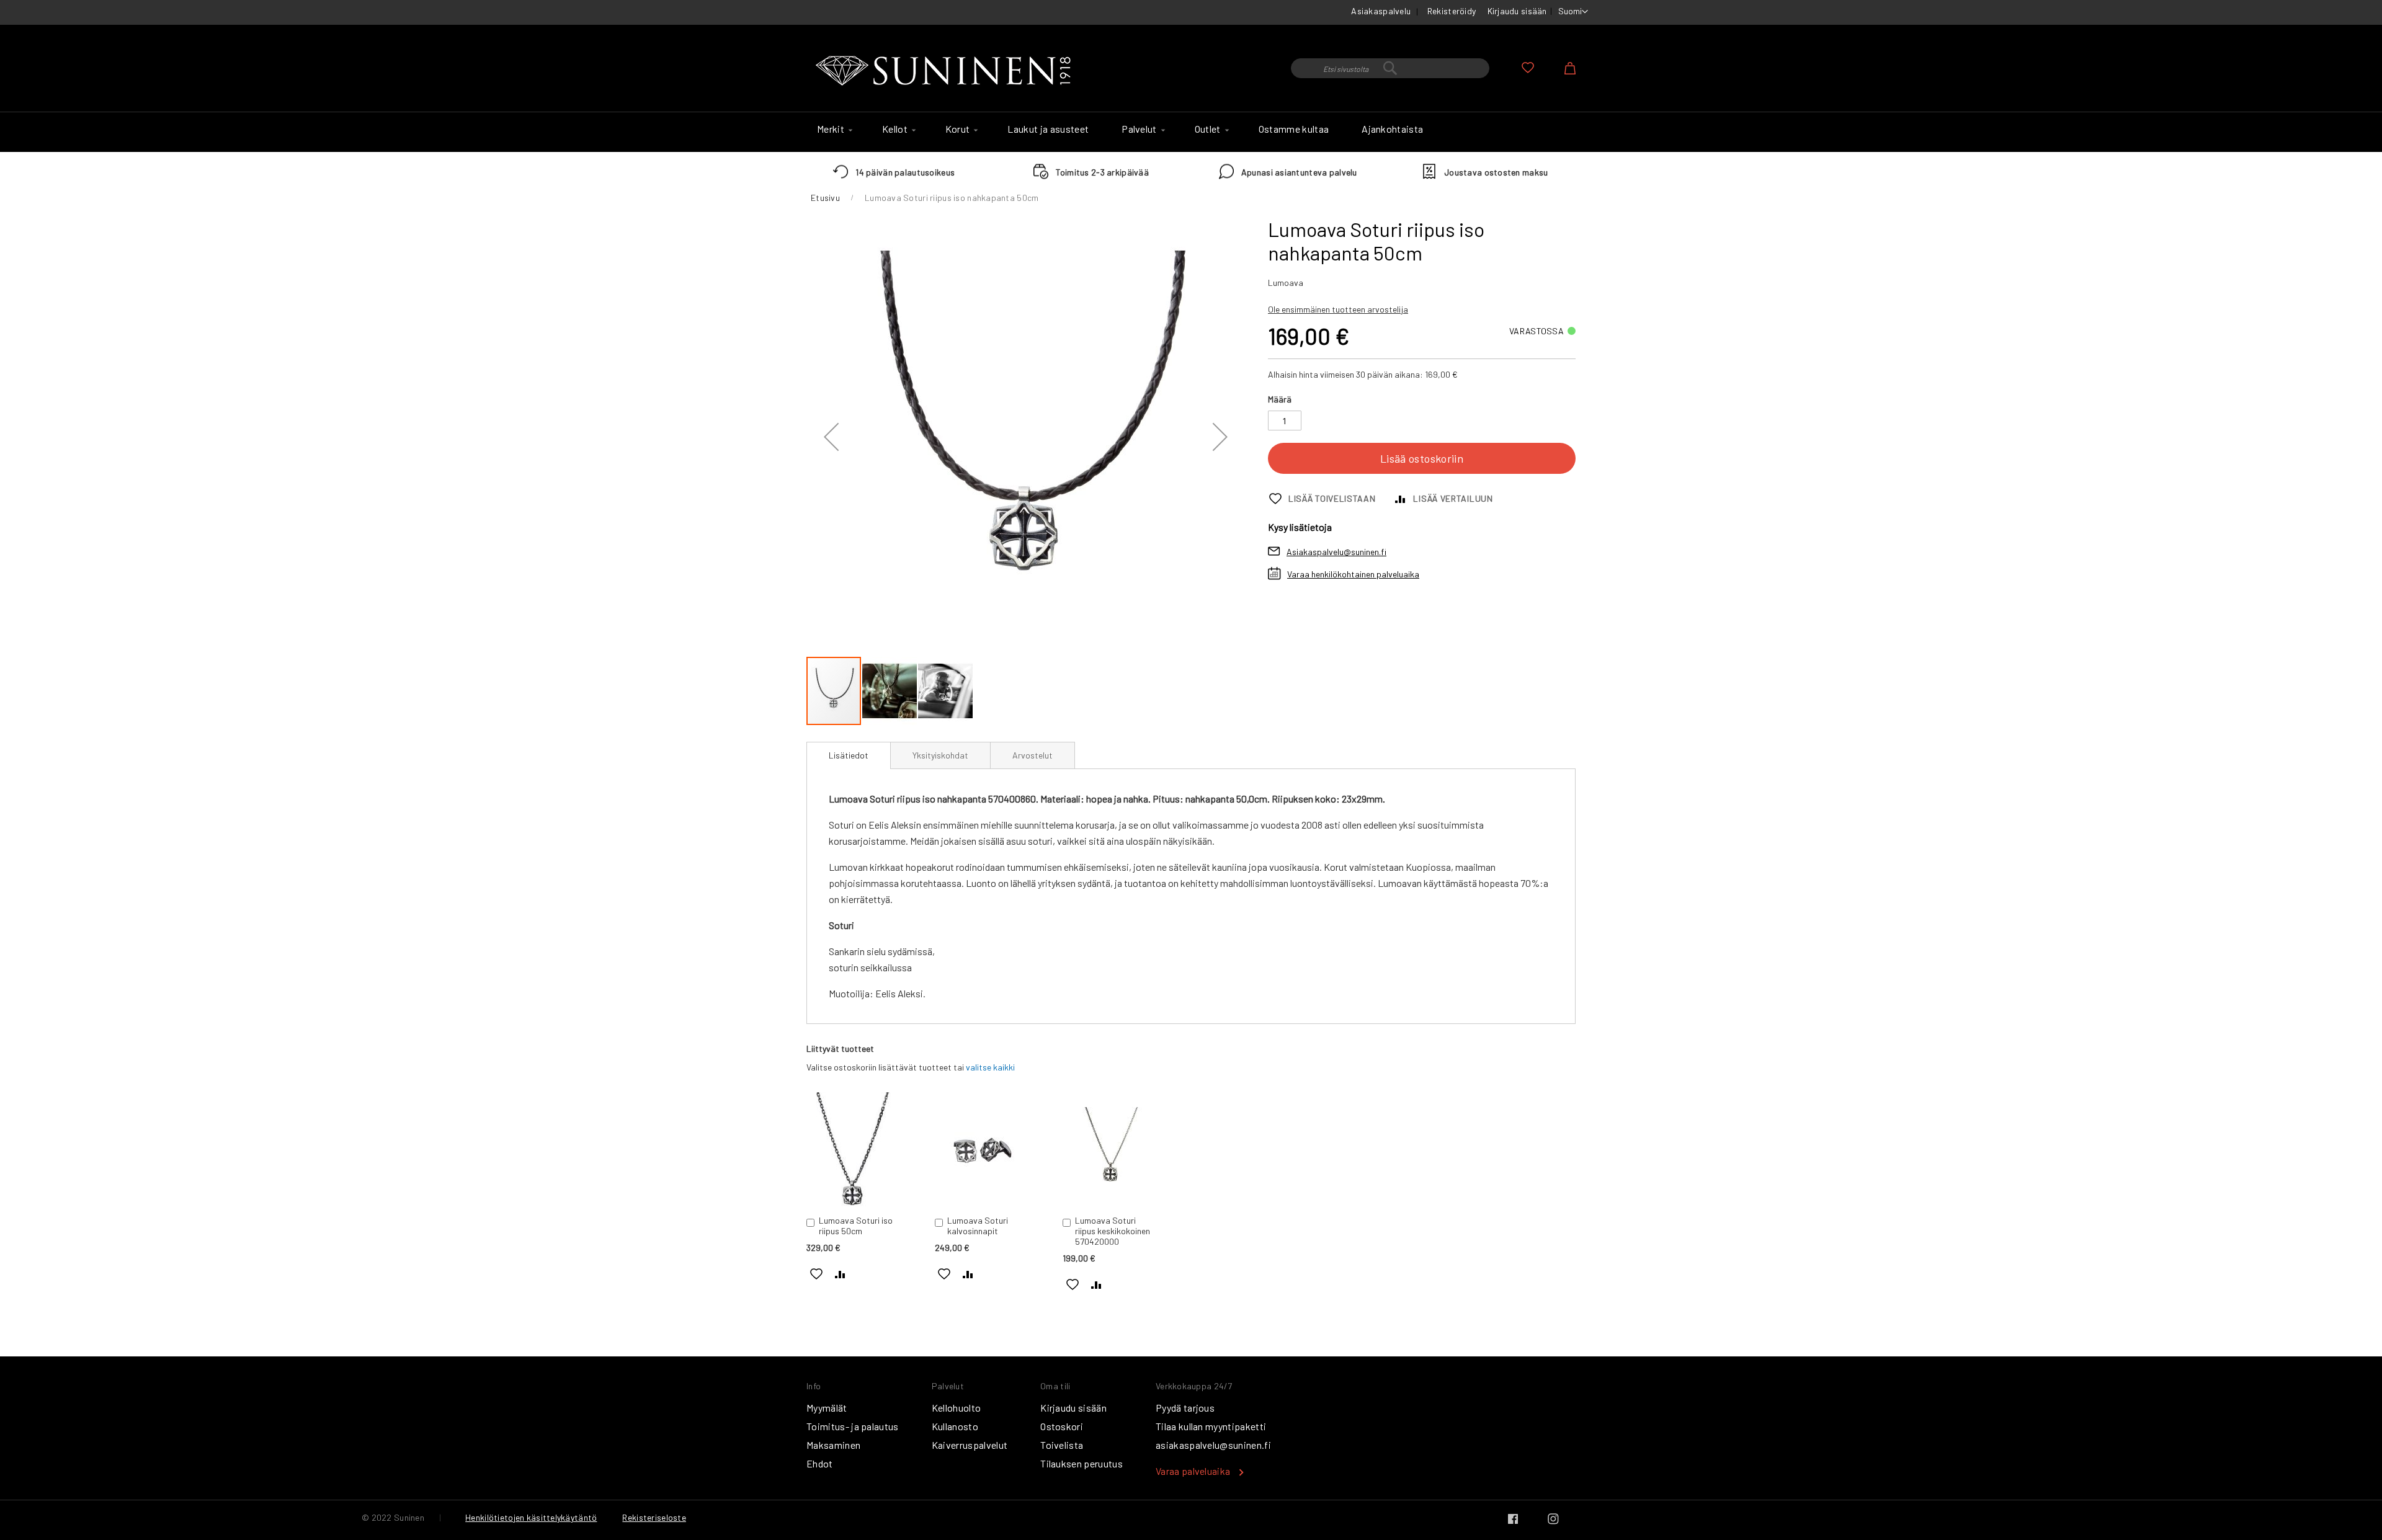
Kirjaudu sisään (1517, 11)
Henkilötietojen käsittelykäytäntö (531, 1517)
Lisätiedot (849, 755)
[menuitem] (833, 129)
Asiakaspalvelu (1381, 11)
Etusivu (825, 198)
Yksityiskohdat (940, 755)
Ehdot (820, 1463)
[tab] (849, 755)
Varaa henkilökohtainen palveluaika (1353, 574)
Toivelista (1062, 1445)
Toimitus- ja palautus (853, 1426)
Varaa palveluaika (1193, 1471)
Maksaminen (833, 1445)
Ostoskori (1062, 1426)
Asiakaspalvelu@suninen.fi (1336, 552)
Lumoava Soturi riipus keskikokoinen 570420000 (1113, 1231)
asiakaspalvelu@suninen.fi (1213, 1445)
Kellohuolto (957, 1408)
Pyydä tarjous (1185, 1408)
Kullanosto (955, 1426)
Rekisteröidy (1452, 11)
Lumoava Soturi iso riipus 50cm (856, 1226)
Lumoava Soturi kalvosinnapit (978, 1226)
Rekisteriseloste (654, 1517)
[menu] (1191, 132)
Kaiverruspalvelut (970, 1445)
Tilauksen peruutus (1082, 1463)
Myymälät (827, 1408)
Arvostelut (1033, 755)
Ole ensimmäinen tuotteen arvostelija (1338, 309)
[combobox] (1390, 68)
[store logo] (946, 71)
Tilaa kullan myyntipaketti (1211, 1426)
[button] (1573, 12)
